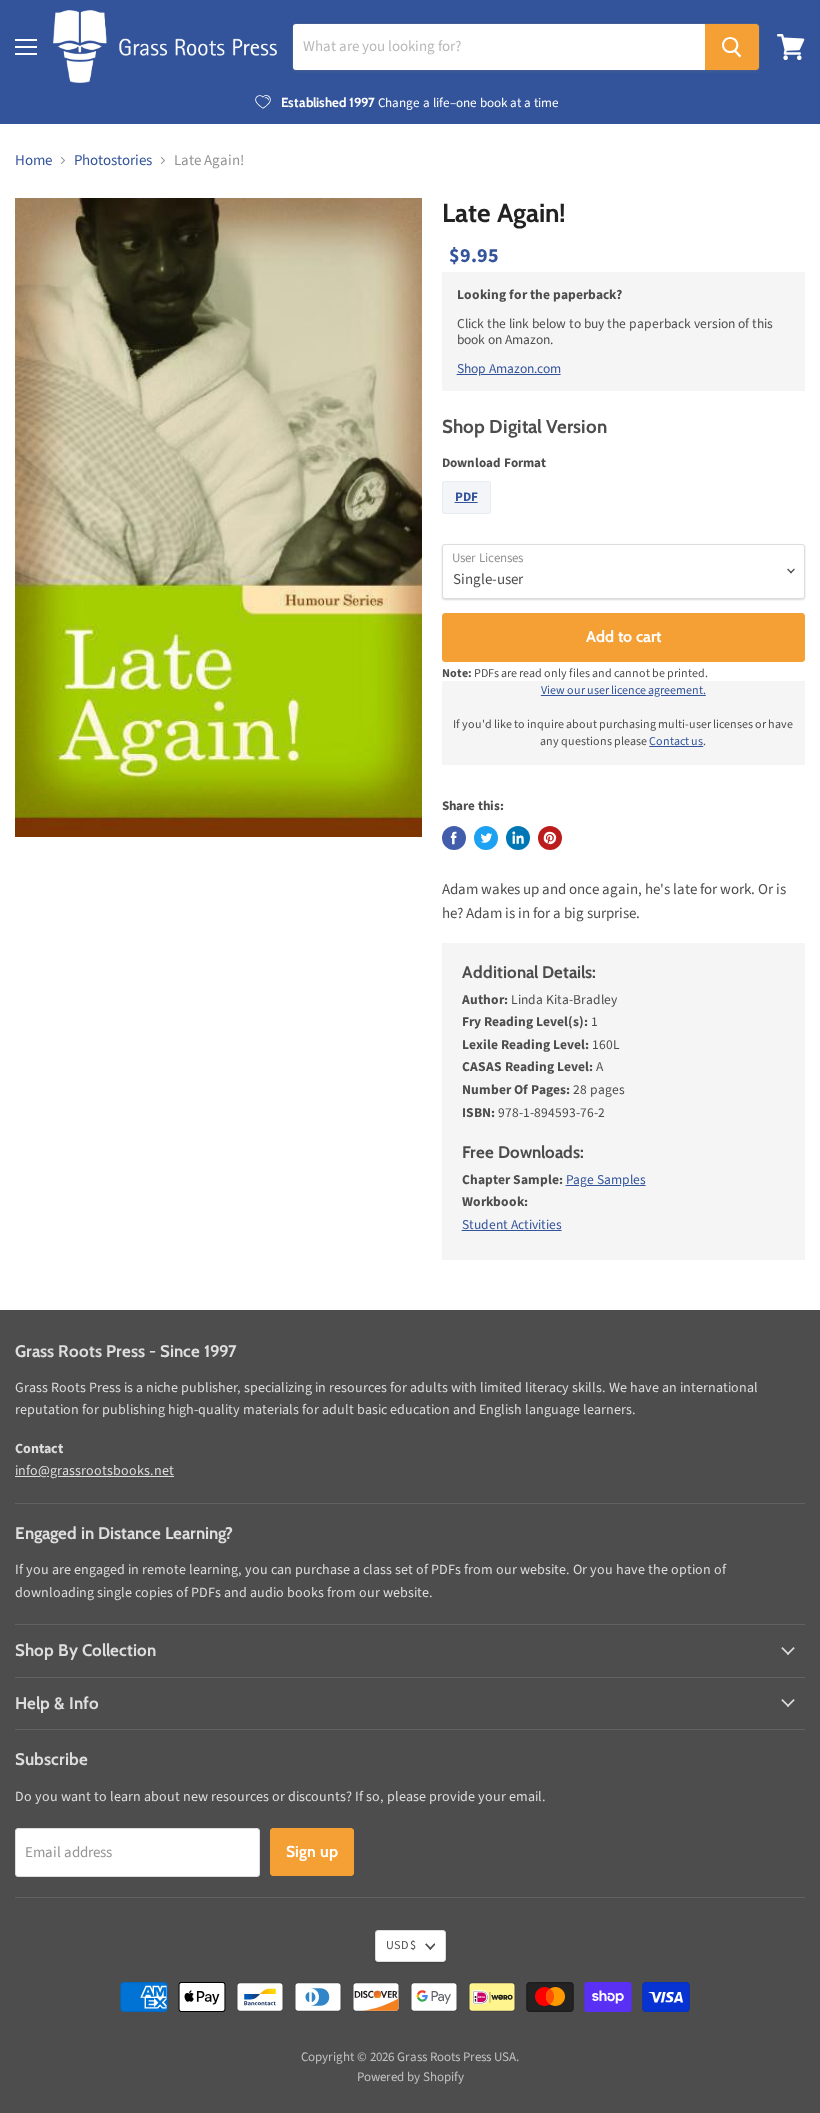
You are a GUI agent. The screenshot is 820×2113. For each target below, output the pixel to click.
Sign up (312, 1851)
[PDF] (469, 519)
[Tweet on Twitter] (486, 838)
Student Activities (512, 1224)
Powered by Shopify (410, 2077)
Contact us (676, 741)
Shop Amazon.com (509, 368)
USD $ (401, 1945)
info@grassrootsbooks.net (94, 1471)
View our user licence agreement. (623, 690)
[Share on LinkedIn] (518, 838)
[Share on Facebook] (454, 838)
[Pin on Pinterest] (550, 838)
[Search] (732, 47)
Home (33, 160)
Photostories (113, 160)
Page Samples (606, 1179)
